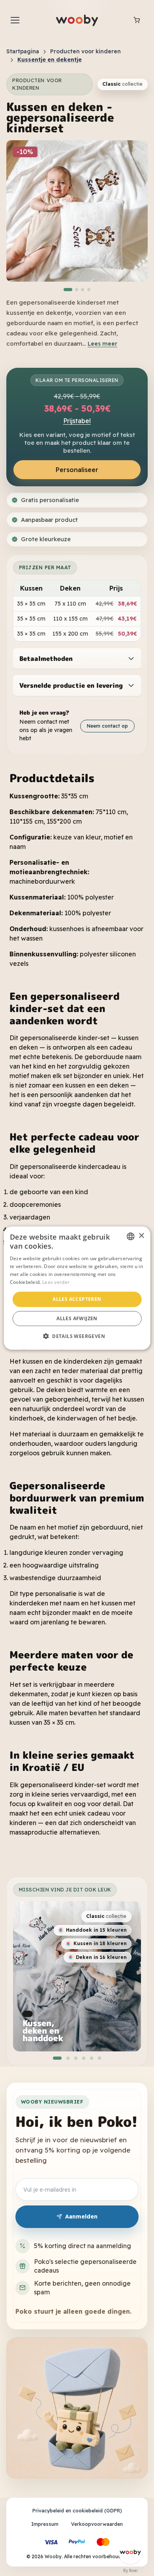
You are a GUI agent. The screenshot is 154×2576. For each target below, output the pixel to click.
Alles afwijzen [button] (77, 1318)
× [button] (141, 1236)
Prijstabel (77, 421)
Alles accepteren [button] (77, 1299)
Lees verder (56, 1282)
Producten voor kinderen (85, 51)
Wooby (53, 2556)
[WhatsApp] (130, 2552)
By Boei (131, 2570)
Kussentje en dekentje (50, 60)
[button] (68, 290)
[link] (107, 1916)
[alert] (77, 1288)
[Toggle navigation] (15, 20)
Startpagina (23, 51)
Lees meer (102, 344)
